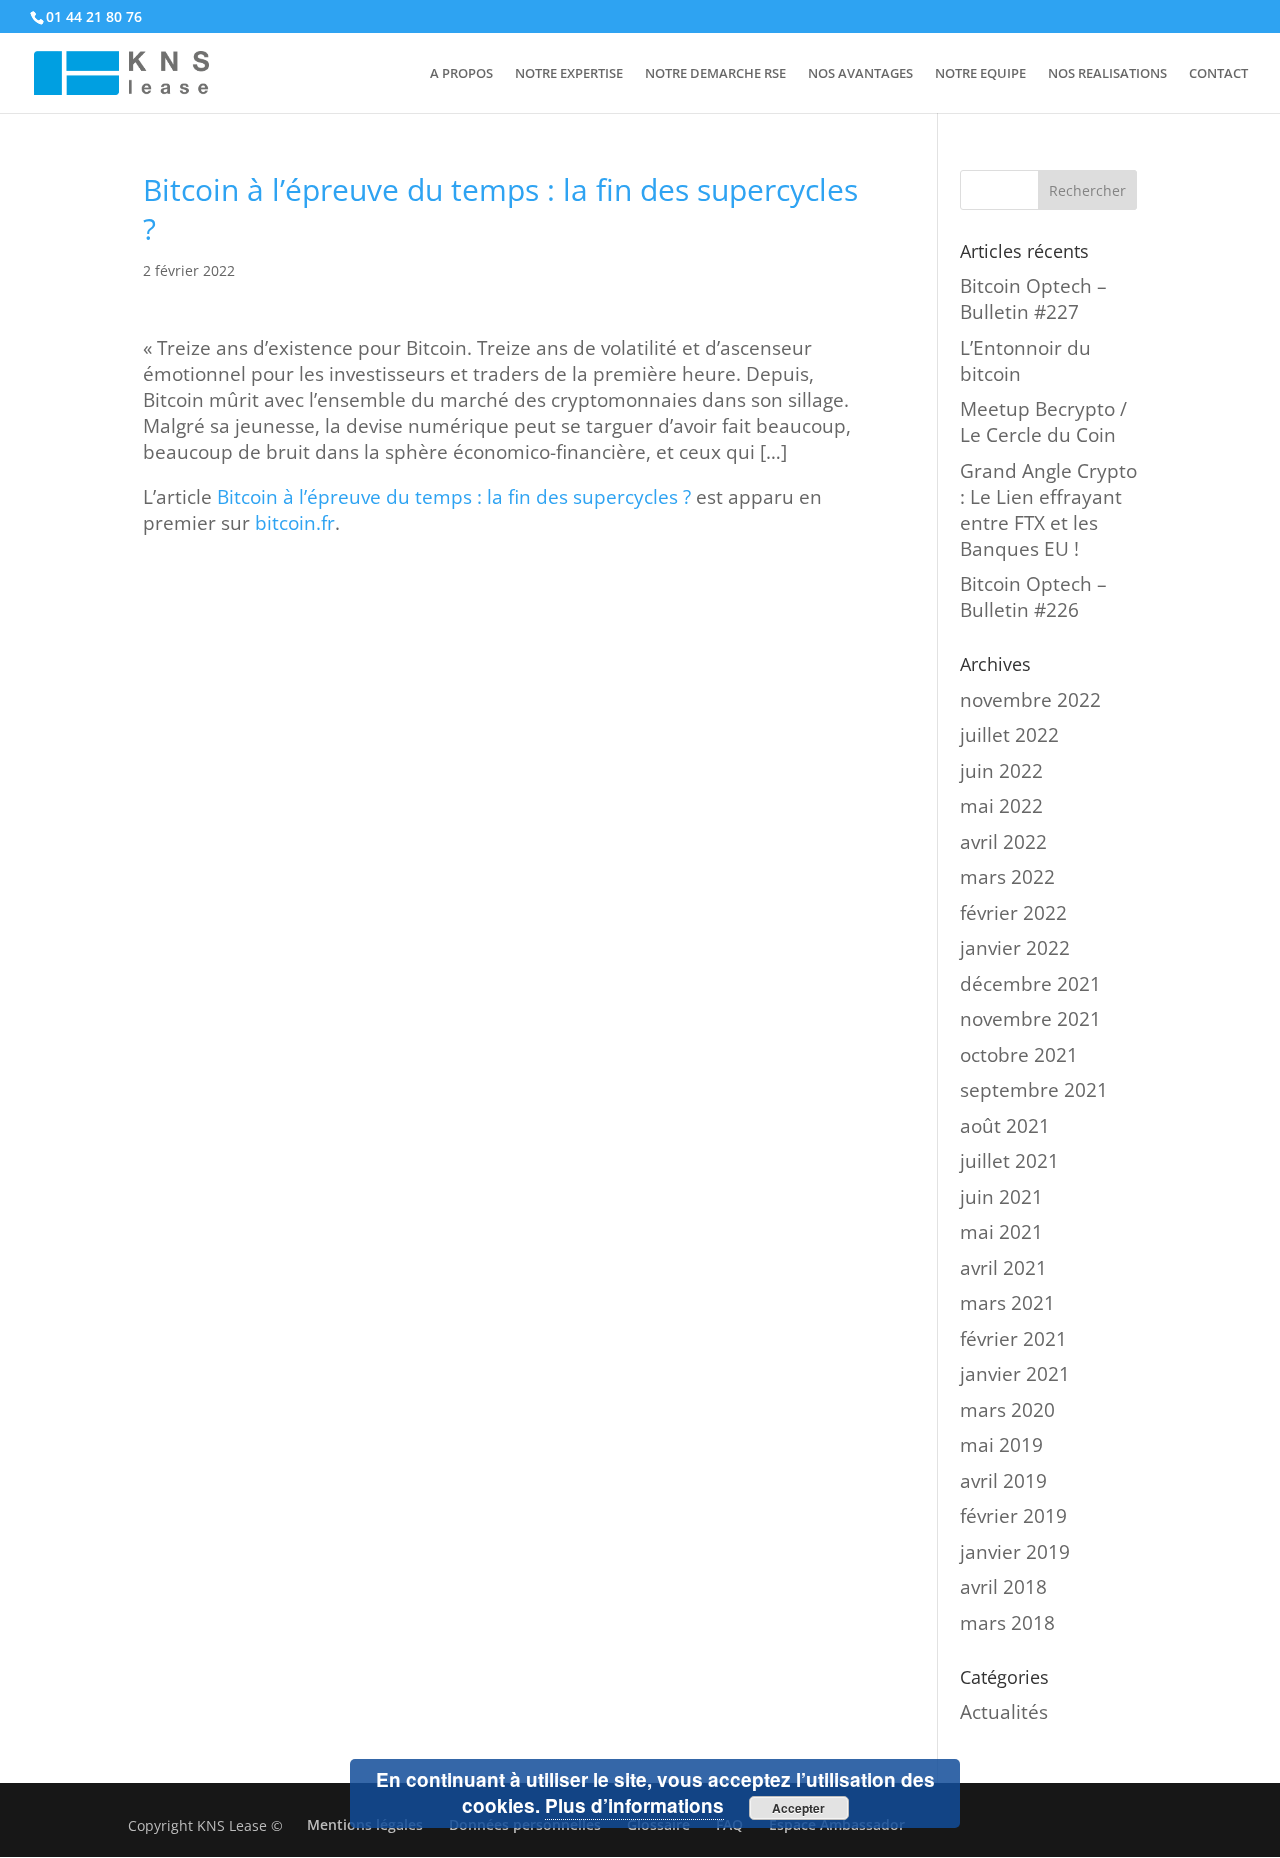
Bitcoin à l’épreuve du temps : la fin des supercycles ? (454, 497)
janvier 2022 (1015, 948)
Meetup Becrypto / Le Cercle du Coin (1043, 422)
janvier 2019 (1015, 1552)
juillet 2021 (1009, 1161)
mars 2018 (1007, 1623)
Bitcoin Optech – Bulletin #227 (1033, 299)
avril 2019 (1003, 1481)
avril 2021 (1003, 1268)
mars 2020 (1007, 1410)
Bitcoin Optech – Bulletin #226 (1033, 597)
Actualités (1004, 1712)
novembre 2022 (1030, 700)
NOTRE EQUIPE (980, 74)
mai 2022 (1001, 806)
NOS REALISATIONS (1107, 74)
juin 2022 (1001, 771)
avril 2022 (1003, 842)
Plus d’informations (634, 1805)
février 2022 (1013, 913)
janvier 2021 (1015, 1374)
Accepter (798, 1808)
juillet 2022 (1009, 735)
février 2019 (1013, 1516)
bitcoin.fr (295, 523)
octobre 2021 (1019, 1055)
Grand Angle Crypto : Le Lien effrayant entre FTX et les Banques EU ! (1048, 510)
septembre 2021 (1034, 1090)
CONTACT (1218, 74)
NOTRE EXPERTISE (569, 74)
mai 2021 (1001, 1232)
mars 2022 (1007, 877)
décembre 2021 (1030, 984)
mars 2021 (1007, 1303)
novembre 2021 (1030, 1019)
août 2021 (1005, 1126)
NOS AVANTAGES (860, 74)
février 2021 (1013, 1339)
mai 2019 (1001, 1445)
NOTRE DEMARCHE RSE (715, 74)
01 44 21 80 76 (94, 16)
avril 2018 (1003, 1587)
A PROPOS (461, 74)
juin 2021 (1001, 1197)
